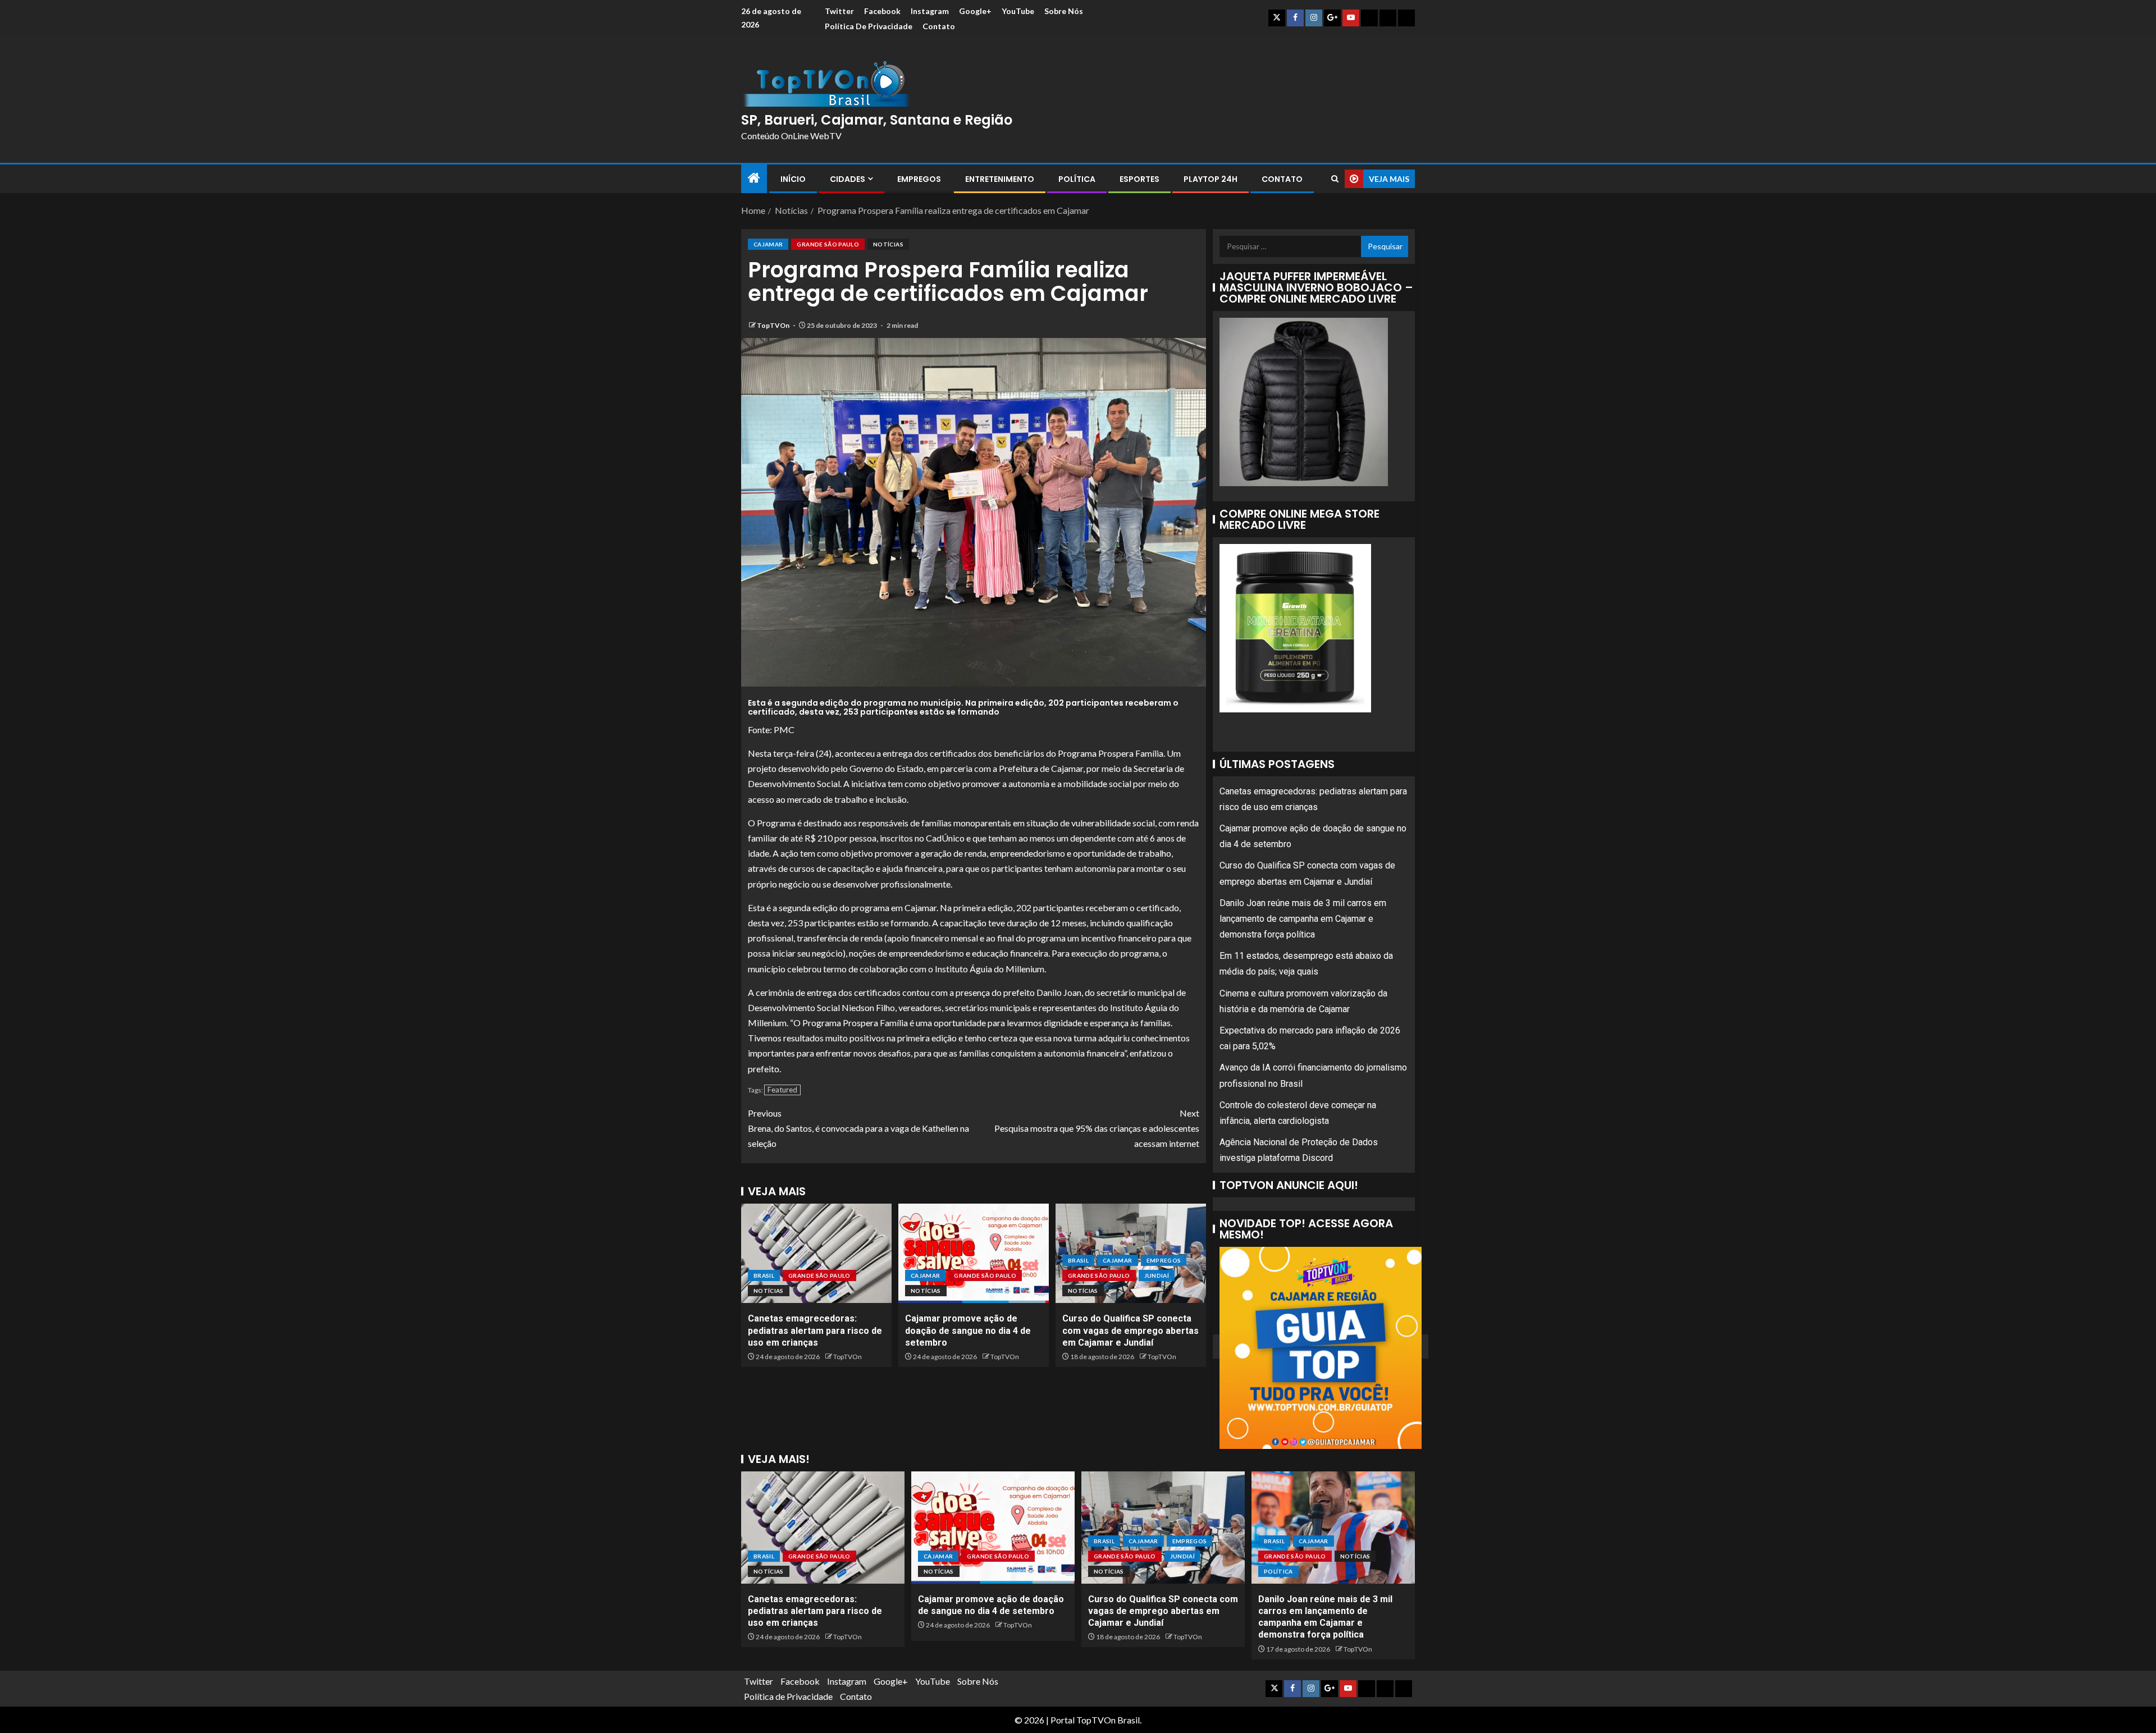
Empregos (919, 179)
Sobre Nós (1064, 11)
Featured (782, 1090)
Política (1077, 179)
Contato (939, 26)
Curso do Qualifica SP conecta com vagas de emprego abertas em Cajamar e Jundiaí (1130, 1330)
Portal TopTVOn (1083, 1720)
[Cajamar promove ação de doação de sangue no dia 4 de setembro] (974, 1253)
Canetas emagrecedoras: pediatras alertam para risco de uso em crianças (815, 1330)
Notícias (888, 244)
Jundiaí (1157, 1275)
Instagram (930, 11)
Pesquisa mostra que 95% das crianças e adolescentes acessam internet (1097, 1128)
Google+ (975, 11)
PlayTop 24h (1211, 179)
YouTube (1018, 11)
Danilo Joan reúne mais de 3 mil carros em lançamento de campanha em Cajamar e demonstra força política (1303, 919)
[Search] (1335, 179)
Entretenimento (1000, 179)
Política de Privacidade (869, 26)
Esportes (1139, 179)
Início (793, 179)
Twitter (839, 11)
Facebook (882, 11)
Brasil (764, 1275)
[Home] (754, 178)
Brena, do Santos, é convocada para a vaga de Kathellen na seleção (858, 1128)
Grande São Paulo (828, 244)
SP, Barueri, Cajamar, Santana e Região (877, 120)
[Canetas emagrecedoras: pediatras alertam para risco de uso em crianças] (816, 1253)
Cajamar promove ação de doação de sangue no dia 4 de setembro (968, 1330)
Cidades (848, 179)
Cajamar (768, 244)
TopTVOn (774, 325)
